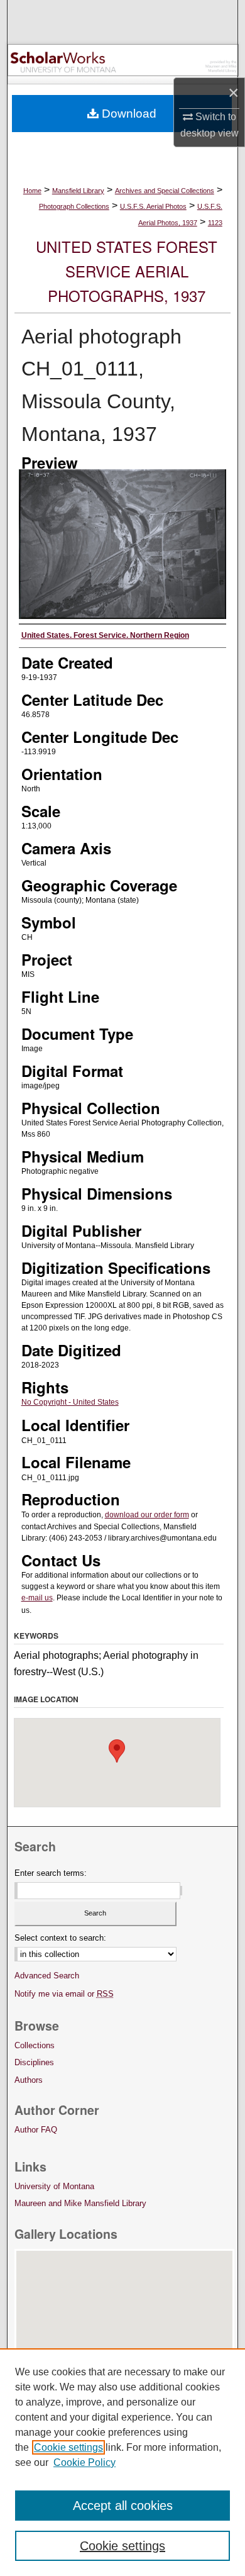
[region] (122, 2462)
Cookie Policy (84, 2462)
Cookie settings (68, 2447)
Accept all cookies (123, 2506)
